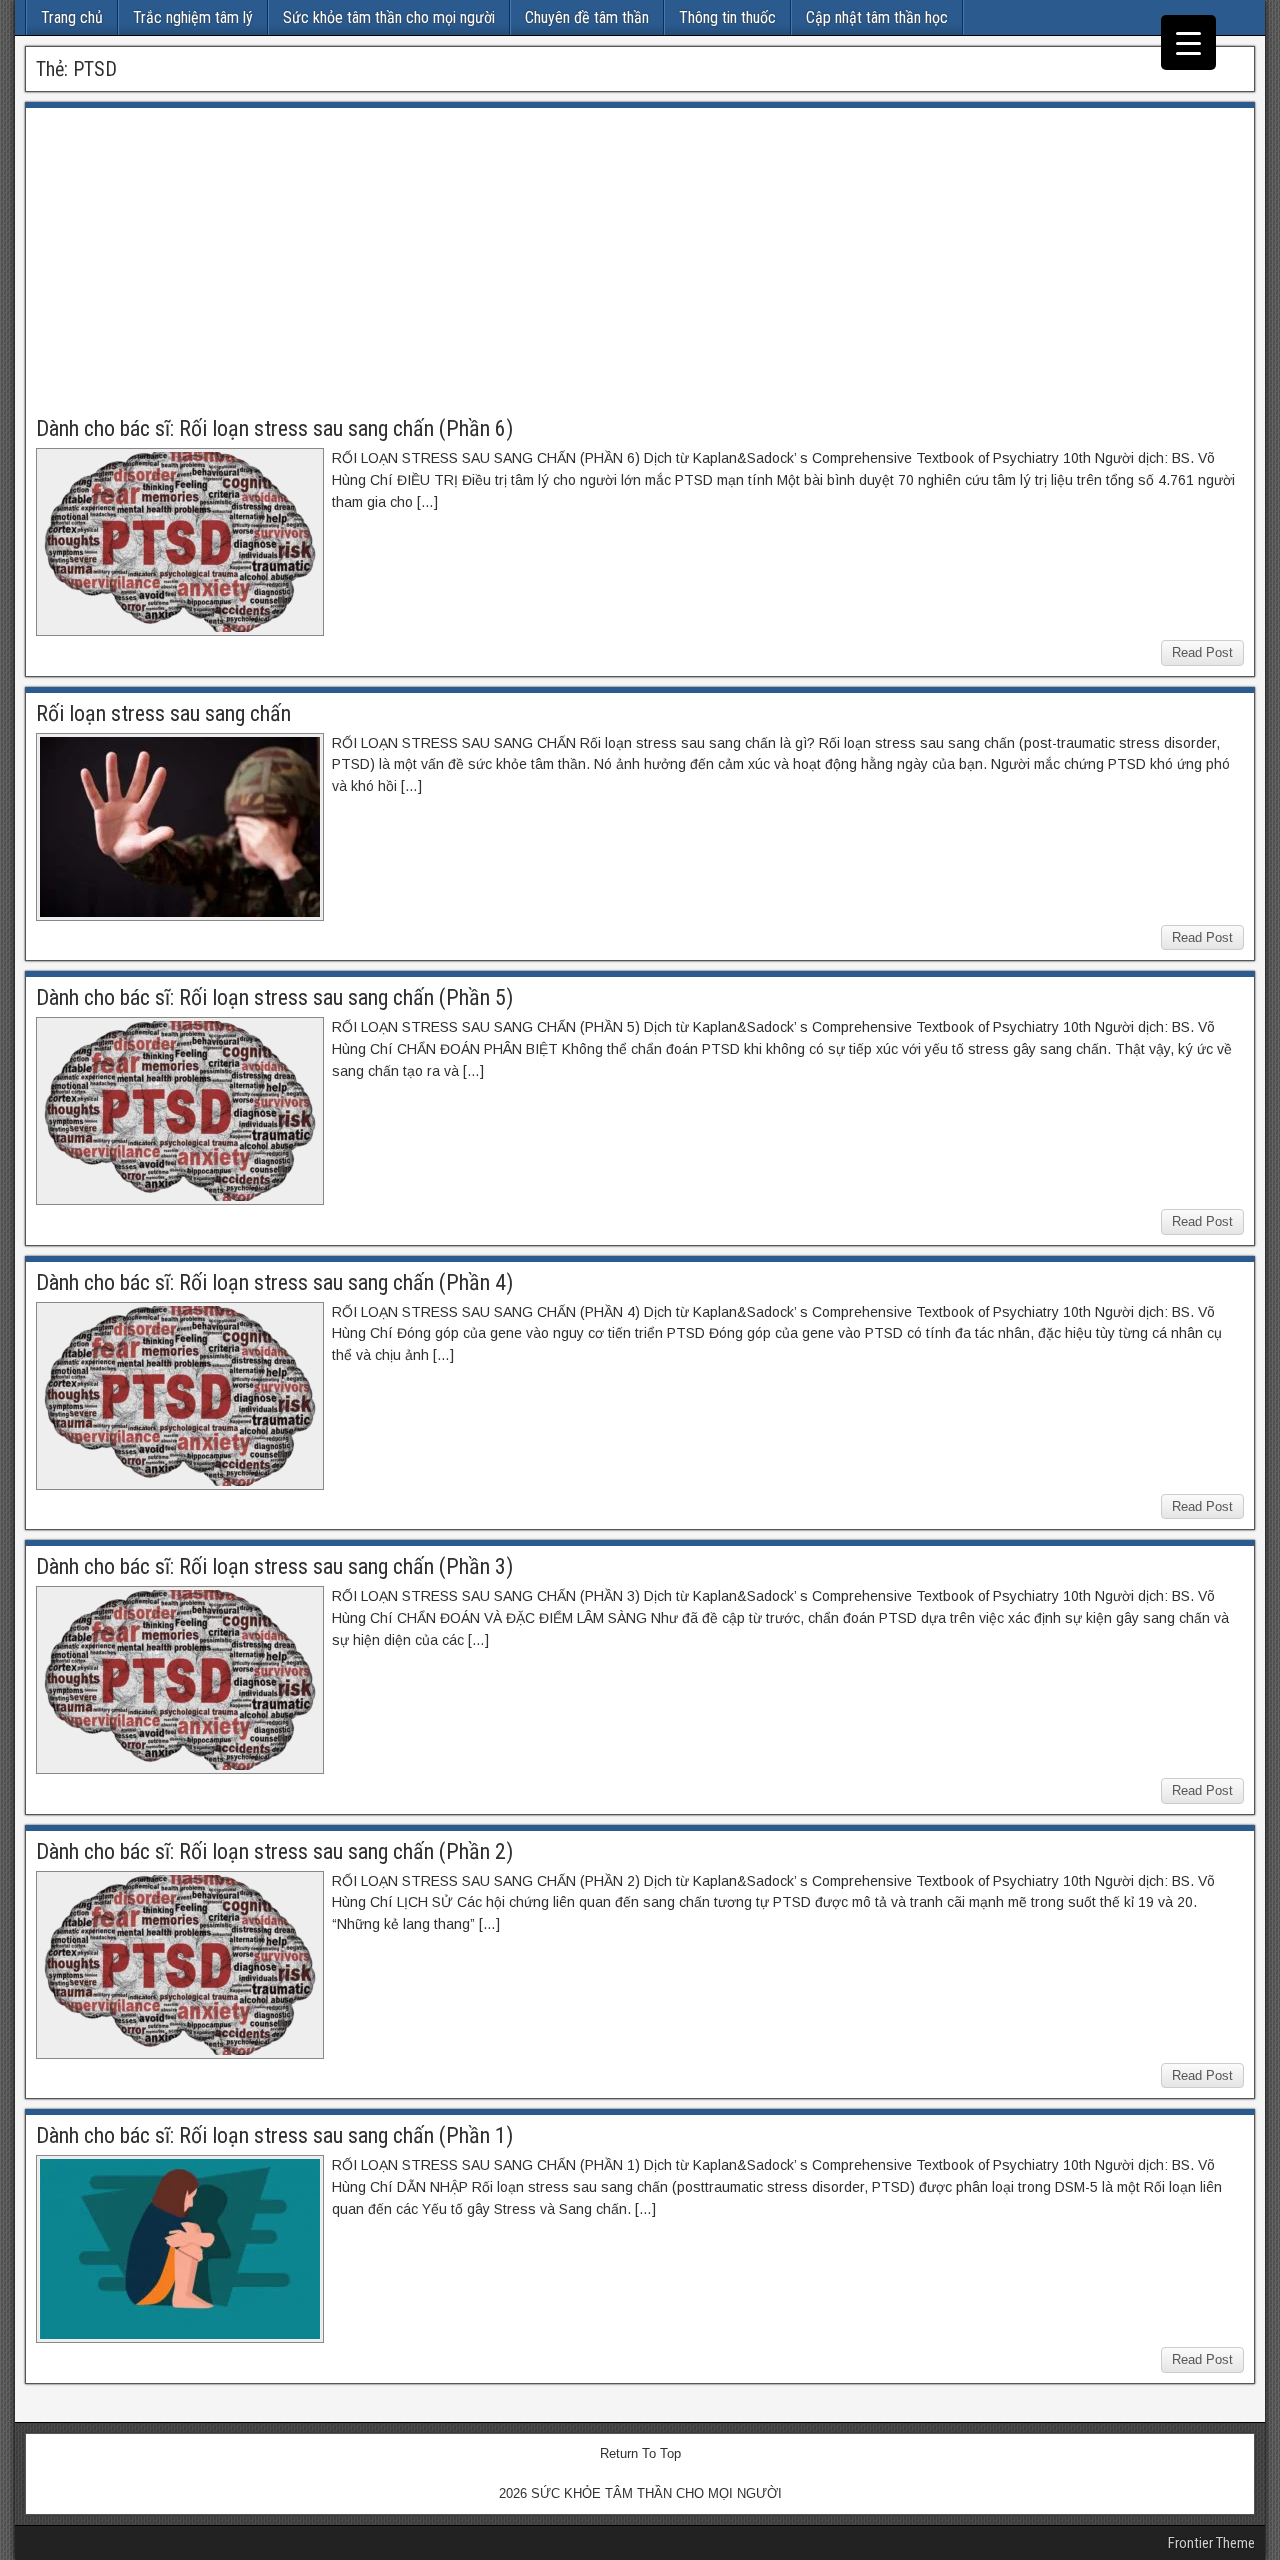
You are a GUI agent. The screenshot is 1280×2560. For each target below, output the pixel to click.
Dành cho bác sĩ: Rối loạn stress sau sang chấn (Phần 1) (274, 2135)
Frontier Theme (1211, 2543)
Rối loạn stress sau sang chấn (163, 713)
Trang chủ (72, 17)
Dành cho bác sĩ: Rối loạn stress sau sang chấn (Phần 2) (274, 1851)
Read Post (1202, 652)
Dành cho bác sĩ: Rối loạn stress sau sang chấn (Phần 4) (274, 1282)
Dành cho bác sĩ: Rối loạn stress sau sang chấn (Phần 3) (274, 1566)
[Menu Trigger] (1188, 42)
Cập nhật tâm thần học (877, 17)
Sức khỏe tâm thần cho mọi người (389, 17)
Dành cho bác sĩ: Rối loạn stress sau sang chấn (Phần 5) (274, 997)
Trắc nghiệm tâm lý (193, 17)
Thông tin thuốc (727, 17)
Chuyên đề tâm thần (587, 17)
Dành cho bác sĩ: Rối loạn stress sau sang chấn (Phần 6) (274, 428)
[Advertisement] (640, 268)
